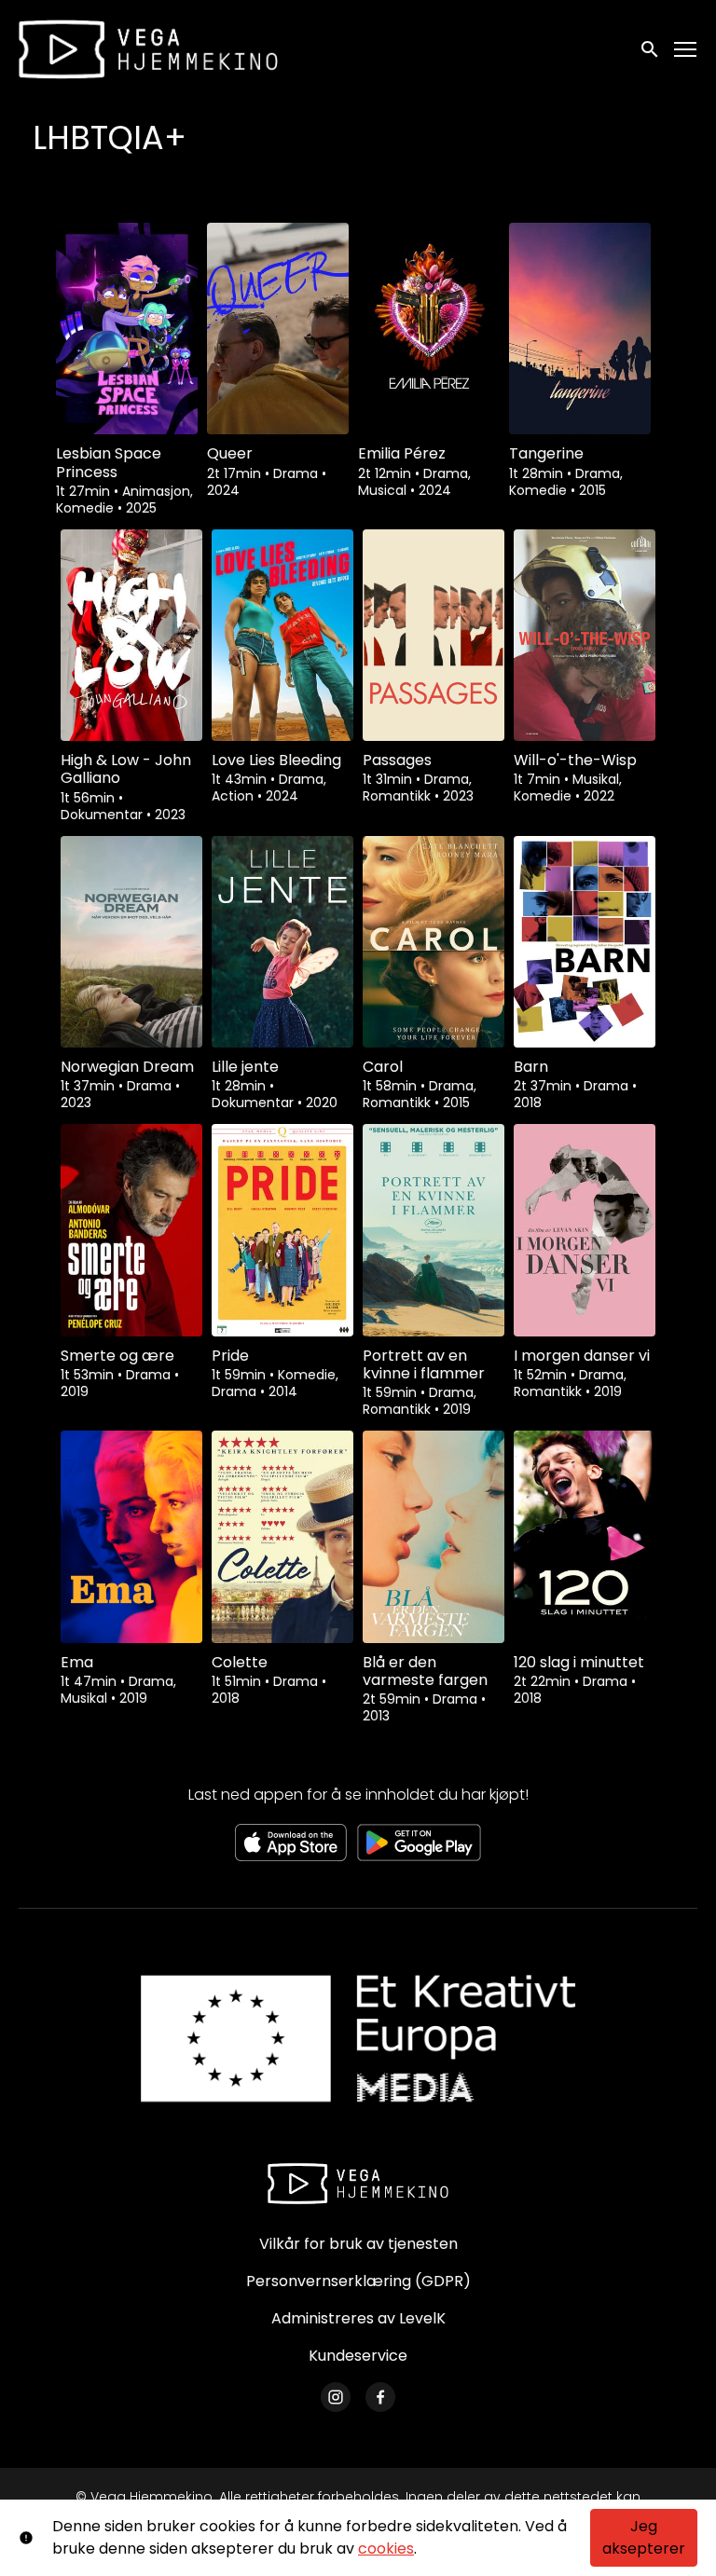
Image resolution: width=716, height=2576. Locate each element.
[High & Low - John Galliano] (131, 635)
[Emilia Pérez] (429, 329)
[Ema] (131, 1536)
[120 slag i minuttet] (585, 1536)
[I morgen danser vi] (585, 1230)
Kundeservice (358, 2356)
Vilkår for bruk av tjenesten (358, 2244)
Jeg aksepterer (644, 2537)
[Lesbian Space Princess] (127, 329)
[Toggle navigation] (686, 50)
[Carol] (434, 942)
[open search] (651, 49)
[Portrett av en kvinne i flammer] (434, 1230)
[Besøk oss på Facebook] (380, 2397)
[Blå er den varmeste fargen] (434, 1536)
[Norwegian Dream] (131, 942)
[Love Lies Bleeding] (282, 635)
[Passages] (434, 635)
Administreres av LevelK (358, 2318)
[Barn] (585, 942)
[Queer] (278, 329)
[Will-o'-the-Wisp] (585, 635)
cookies (386, 2549)
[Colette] (282, 1536)
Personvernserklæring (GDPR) (358, 2281)
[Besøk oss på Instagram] (336, 2397)
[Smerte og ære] (131, 1230)
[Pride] (282, 1230)
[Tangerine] (580, 329)
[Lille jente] (282, 942)
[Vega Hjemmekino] (358, 2184)
